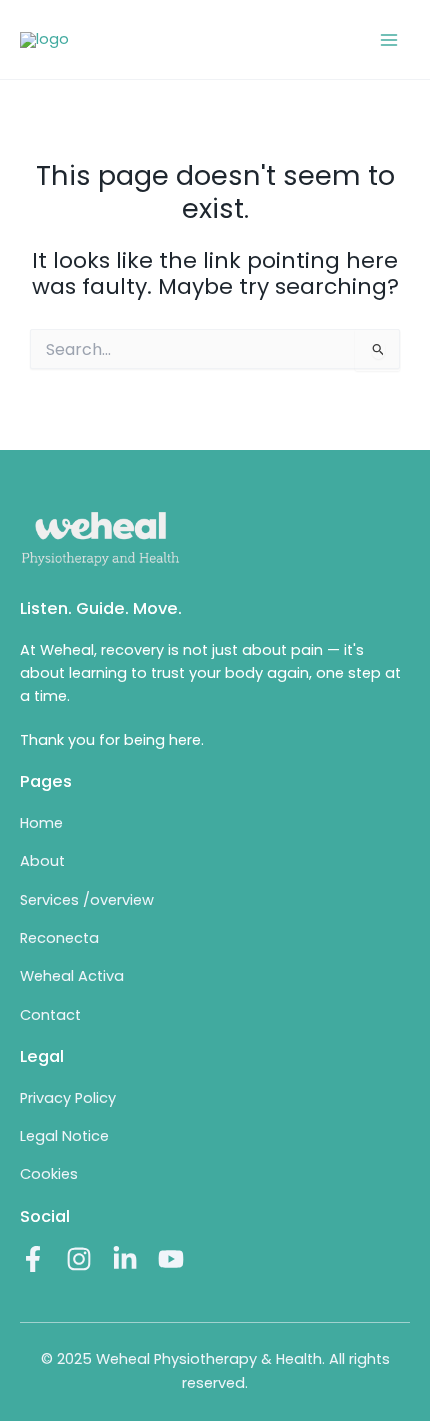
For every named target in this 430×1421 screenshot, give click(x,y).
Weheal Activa (72, 976)
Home (41, 823)
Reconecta (59, 938)
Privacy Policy (68, 1098)
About (42, 861)
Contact (50, 1015)
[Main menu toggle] (389, 40)
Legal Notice (64, 1136)
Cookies (49, 1174)
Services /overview (87, 900)
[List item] (33, 1259)
